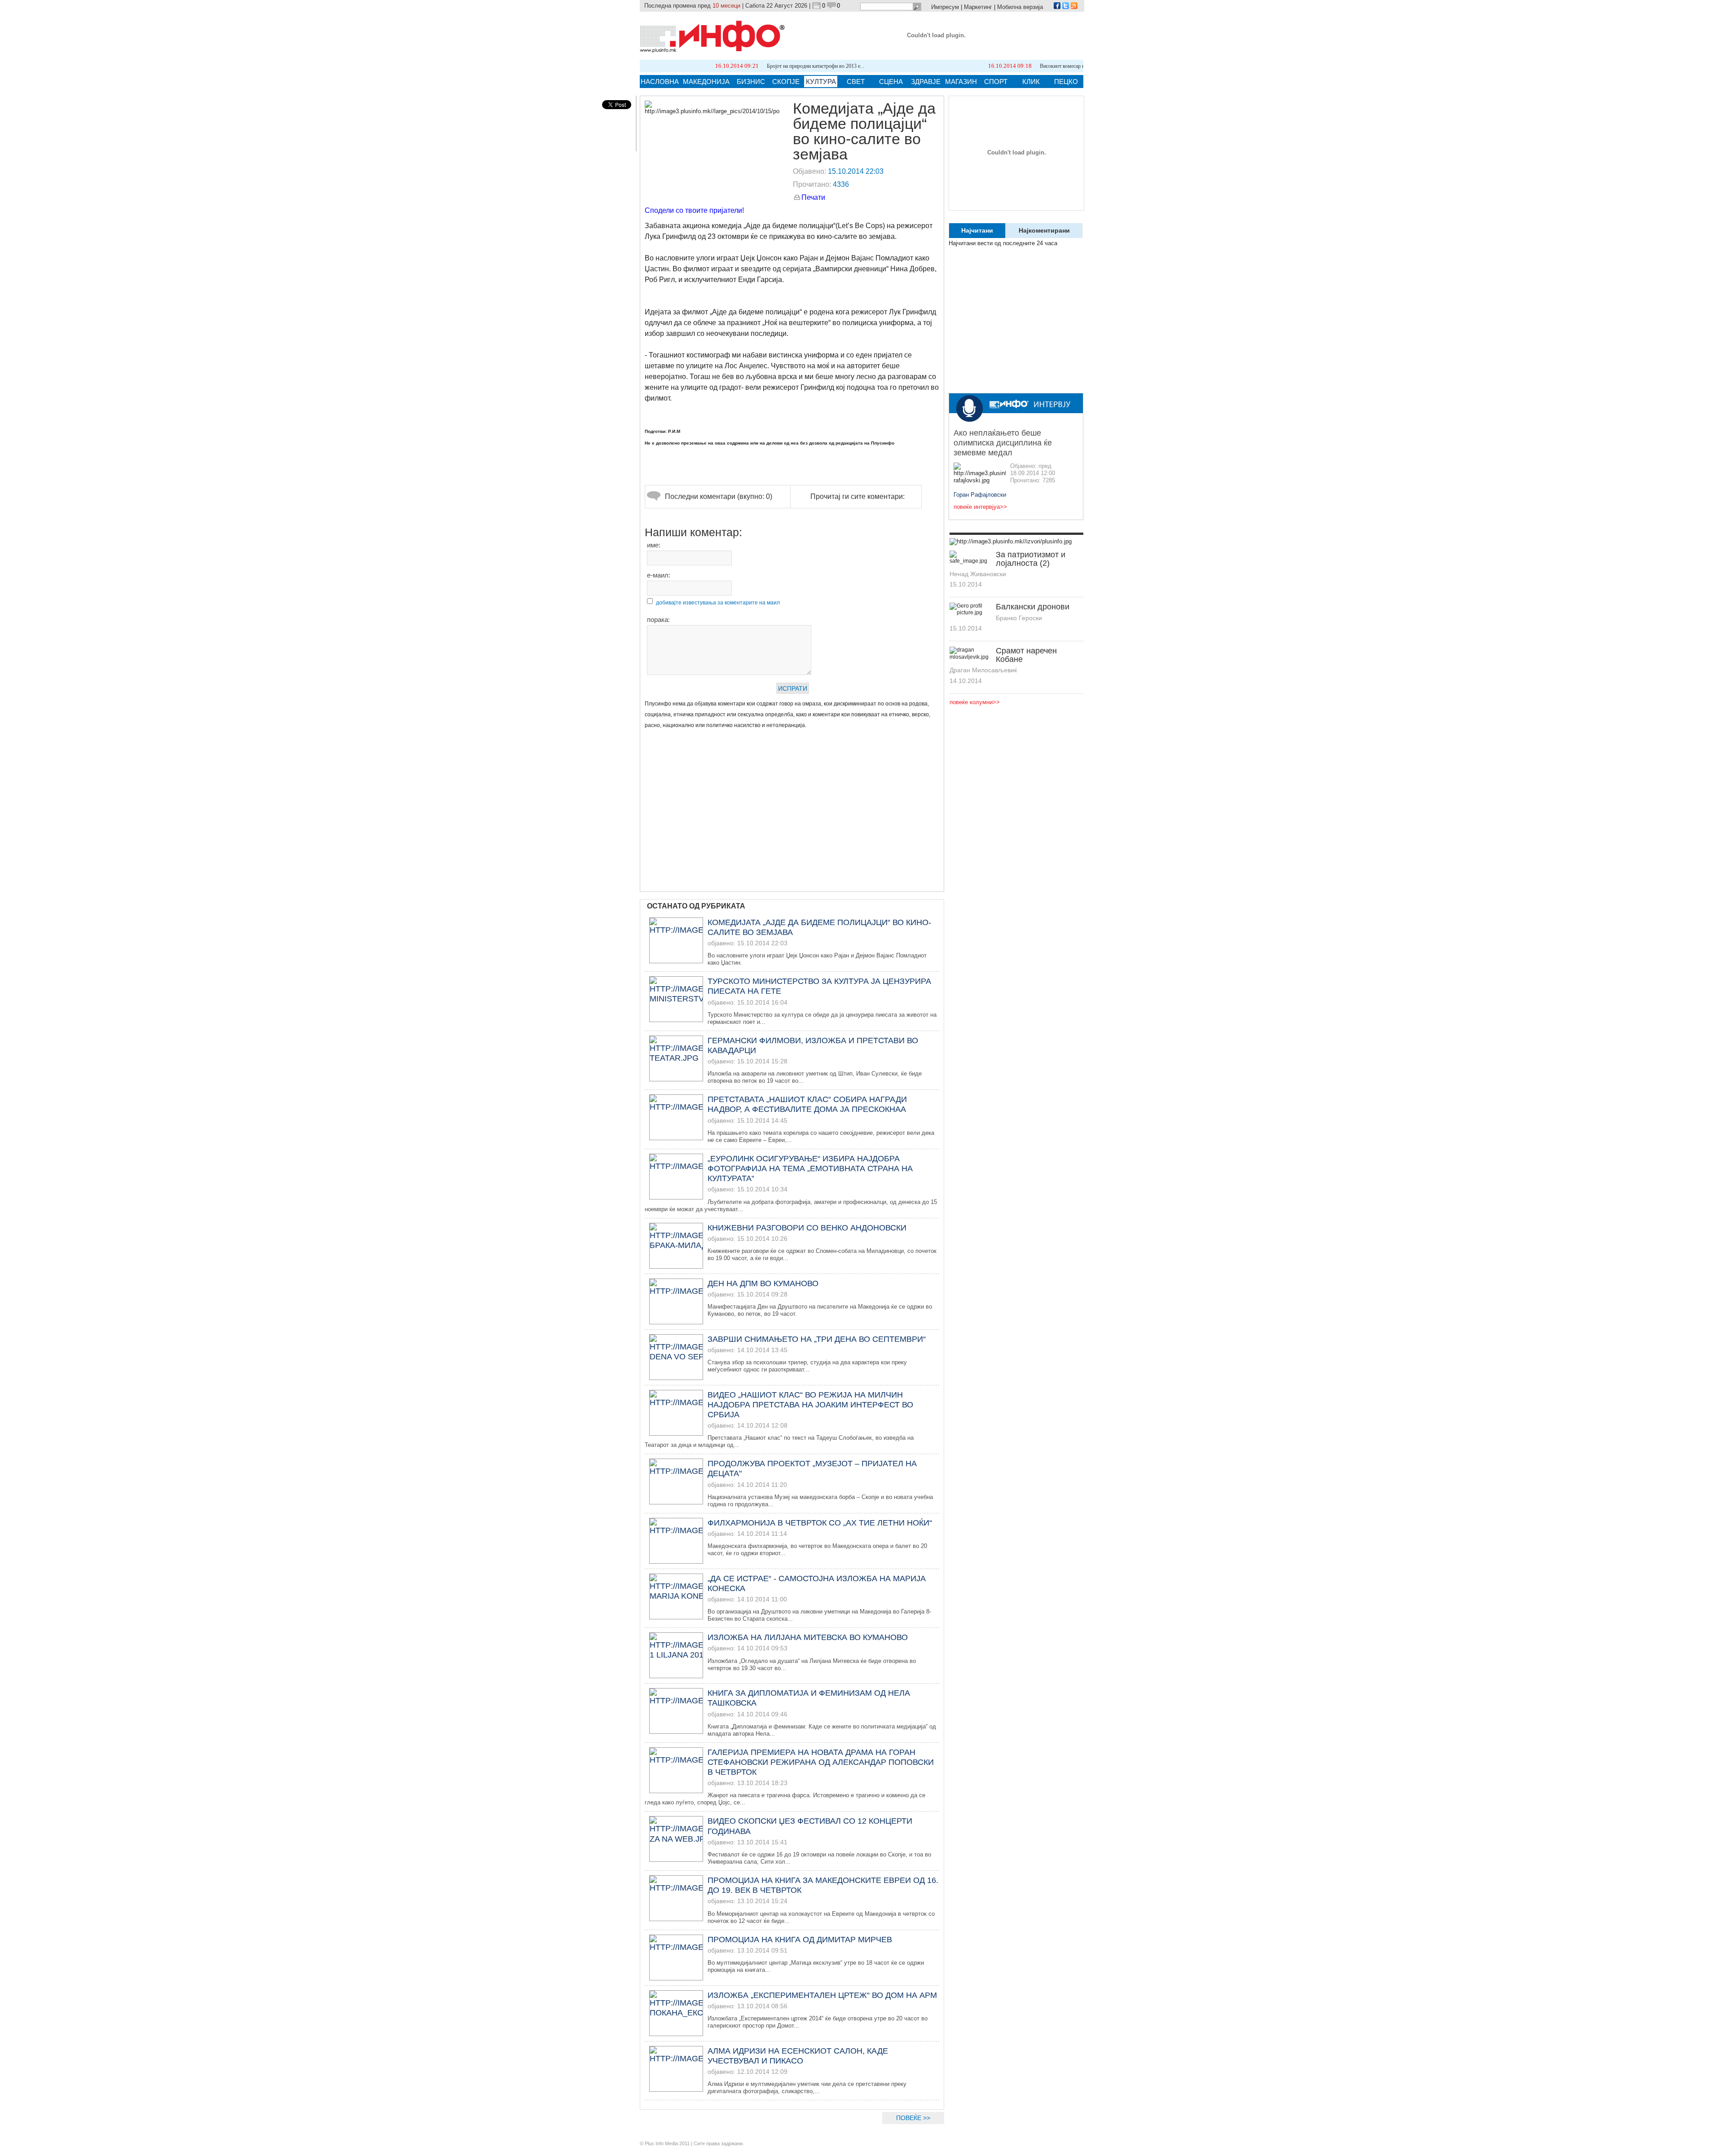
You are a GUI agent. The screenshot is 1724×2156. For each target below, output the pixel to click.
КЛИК (1031, 82)
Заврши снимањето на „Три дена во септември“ (817, 1339)
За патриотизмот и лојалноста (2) (1031, 559)
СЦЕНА (891, 82)
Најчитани (977, 230)
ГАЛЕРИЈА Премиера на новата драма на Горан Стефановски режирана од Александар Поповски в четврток (821, 1762)
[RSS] (1074, 7)
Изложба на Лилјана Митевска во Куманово (808, 1637)
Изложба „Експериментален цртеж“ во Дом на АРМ (822, 1995)
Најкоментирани (1044, 230)
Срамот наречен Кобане (1026, 655)
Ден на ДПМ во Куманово (763, 1283)
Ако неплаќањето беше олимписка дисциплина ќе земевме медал (1003, 443)
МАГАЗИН (961, 82)
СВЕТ (856, 82)
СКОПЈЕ (786, 82)
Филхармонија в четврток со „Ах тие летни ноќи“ (820, 1523)
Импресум (945, 7)
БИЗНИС (751, 82)
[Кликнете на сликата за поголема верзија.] (712, 108)
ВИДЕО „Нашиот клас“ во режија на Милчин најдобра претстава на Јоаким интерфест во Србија (810, 1405)
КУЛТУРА (821, 82)
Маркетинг (978, 7)
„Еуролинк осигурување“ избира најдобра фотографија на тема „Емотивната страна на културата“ (810, 1168)
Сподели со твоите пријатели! (694, 210)
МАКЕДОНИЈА (706, 82)
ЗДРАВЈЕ (926, 82)
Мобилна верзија (1020, 7)
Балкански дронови (1033, 607)
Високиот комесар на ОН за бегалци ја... (976, 66)
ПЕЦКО (1066, 82)
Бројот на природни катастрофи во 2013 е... (707, 66)
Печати (813, 197)
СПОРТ (996, 82)
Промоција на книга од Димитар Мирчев (800, 1940)
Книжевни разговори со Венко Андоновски (807, 1228)
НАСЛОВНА (660, 82)
